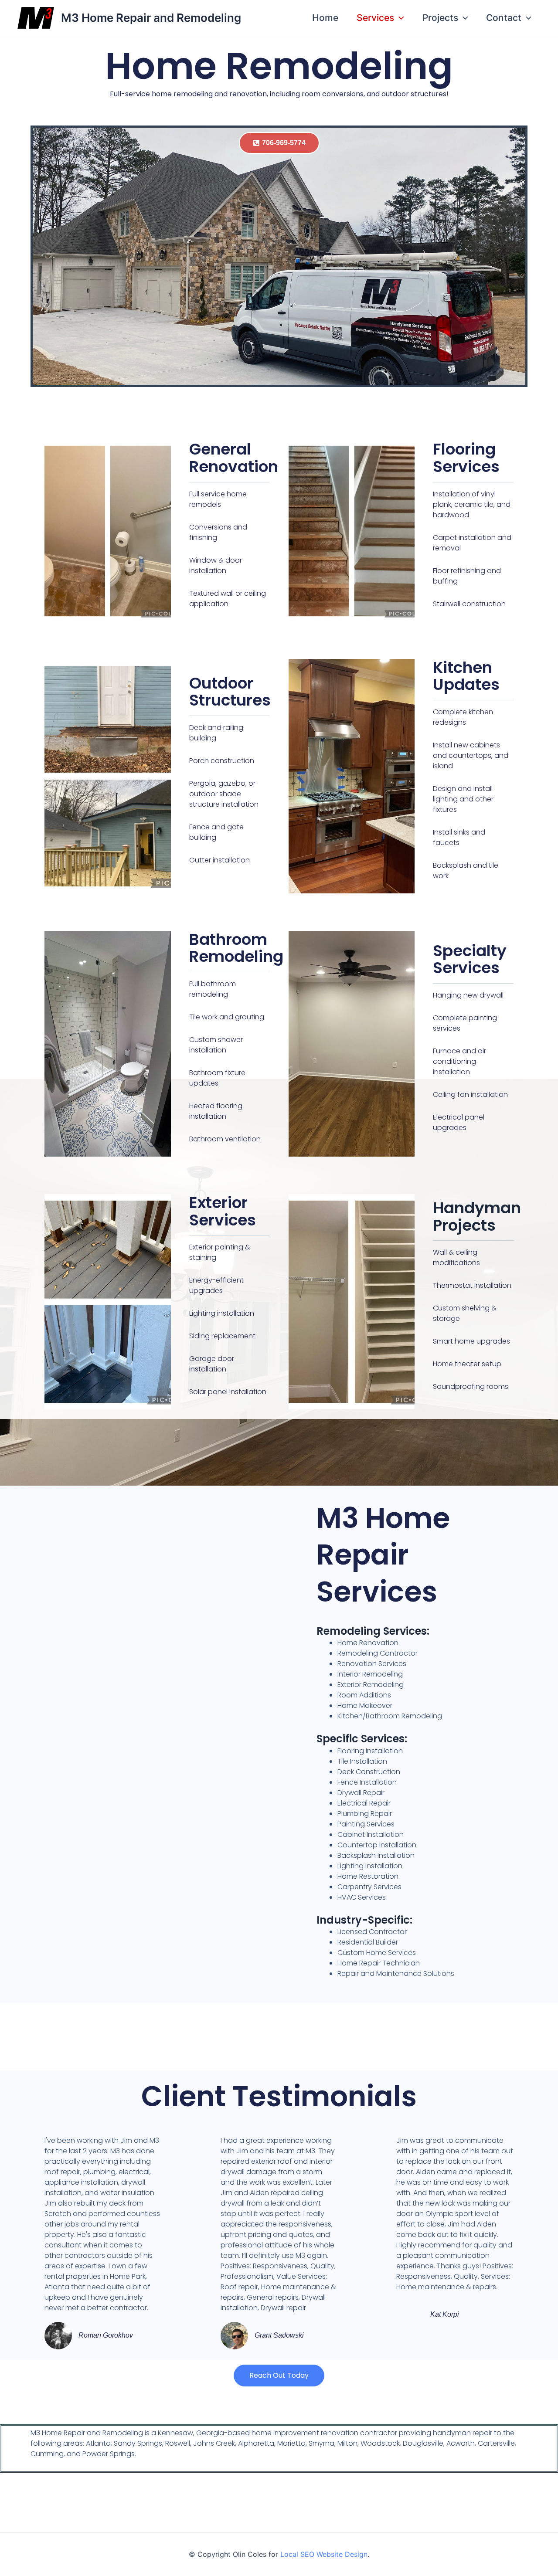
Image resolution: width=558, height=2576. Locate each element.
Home (325, 18)
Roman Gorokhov (106, 2335)
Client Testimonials (279, 2096)
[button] (399, 18)
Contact (504, 18)
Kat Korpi (445, 2314)
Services (375, 18)
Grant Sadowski (279, 2335)
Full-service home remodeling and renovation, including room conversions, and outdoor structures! (279, 94)
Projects (440, 18)
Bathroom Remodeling (236, 948)
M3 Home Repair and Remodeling (151, 18)
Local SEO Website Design (324, 2554)
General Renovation (234, 458)
